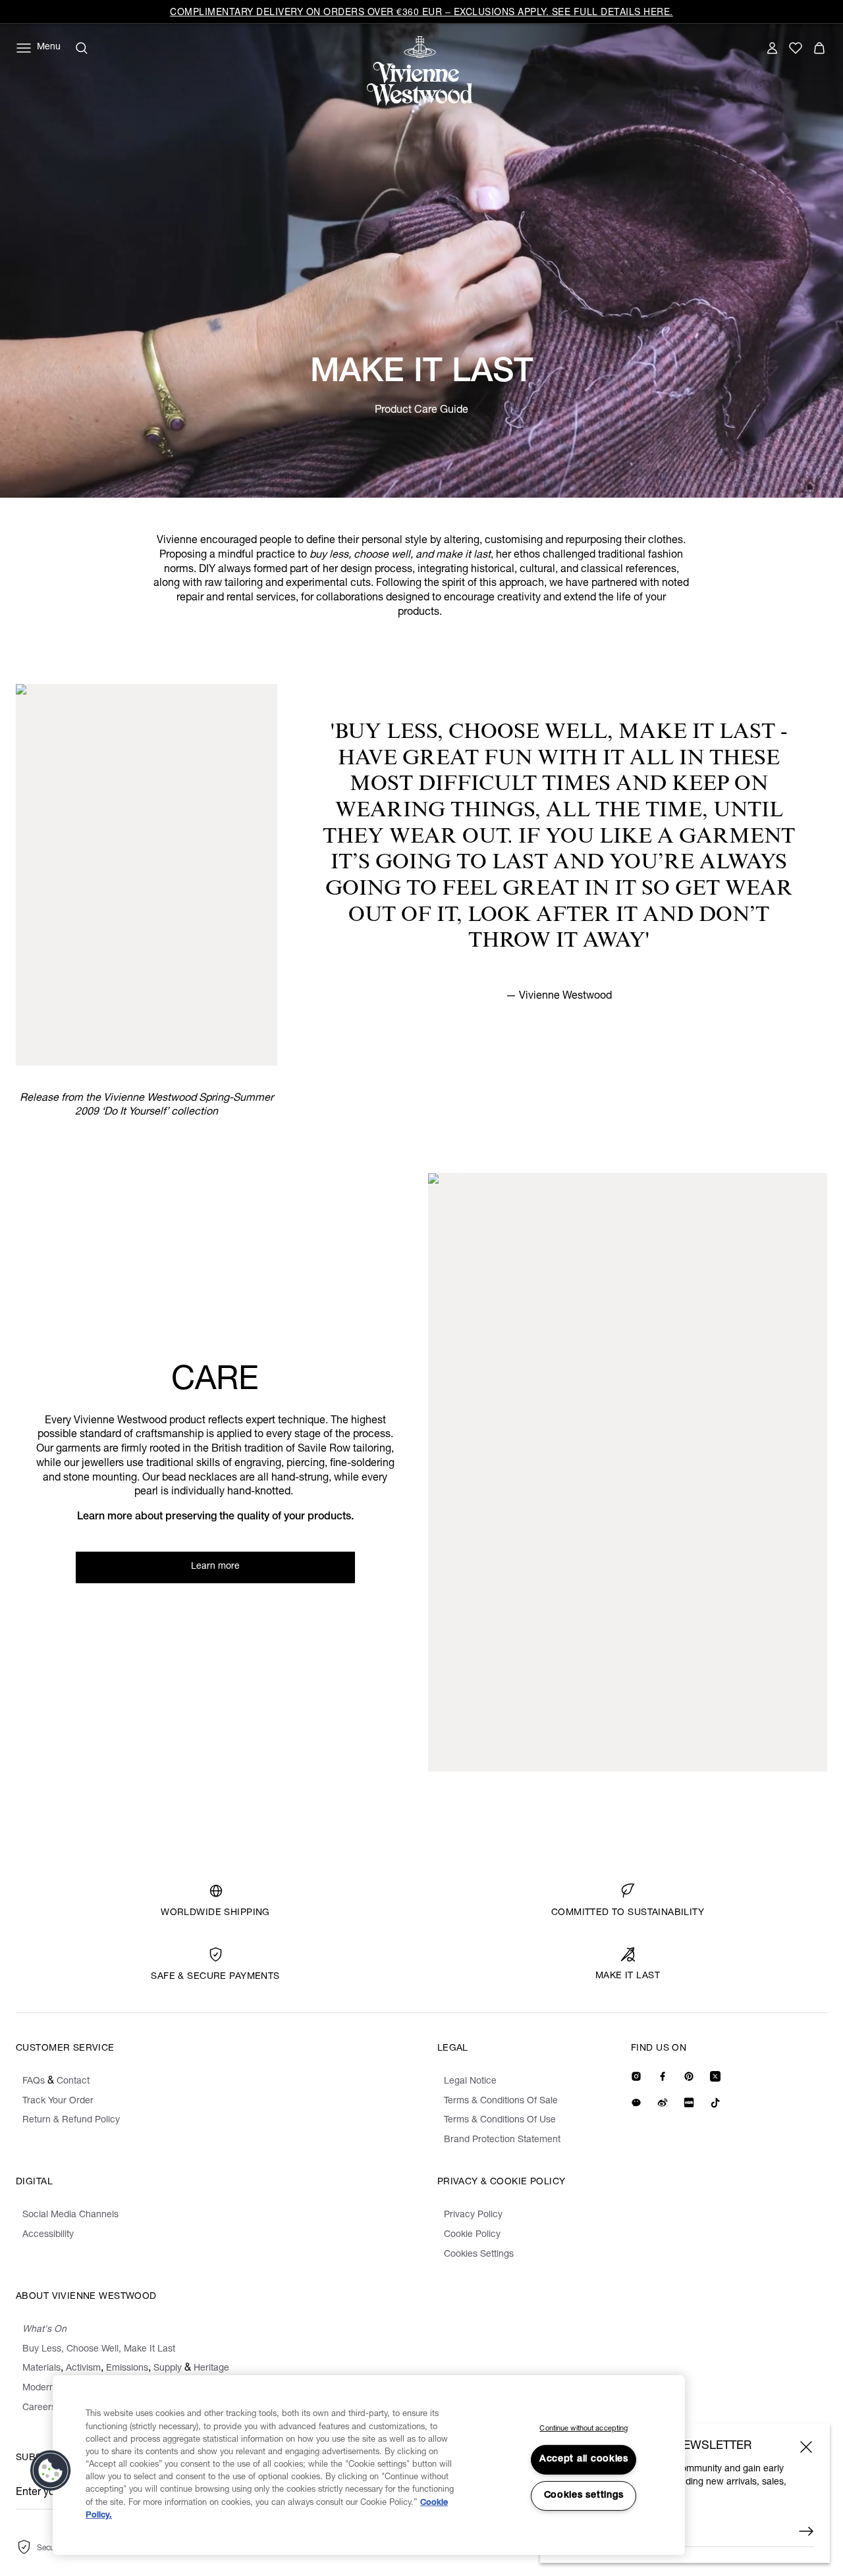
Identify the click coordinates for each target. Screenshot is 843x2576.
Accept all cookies (584, 2459)
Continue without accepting (584, 2429)
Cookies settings (584, 2496)
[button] (51, 2471)
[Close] (806, 2447)
